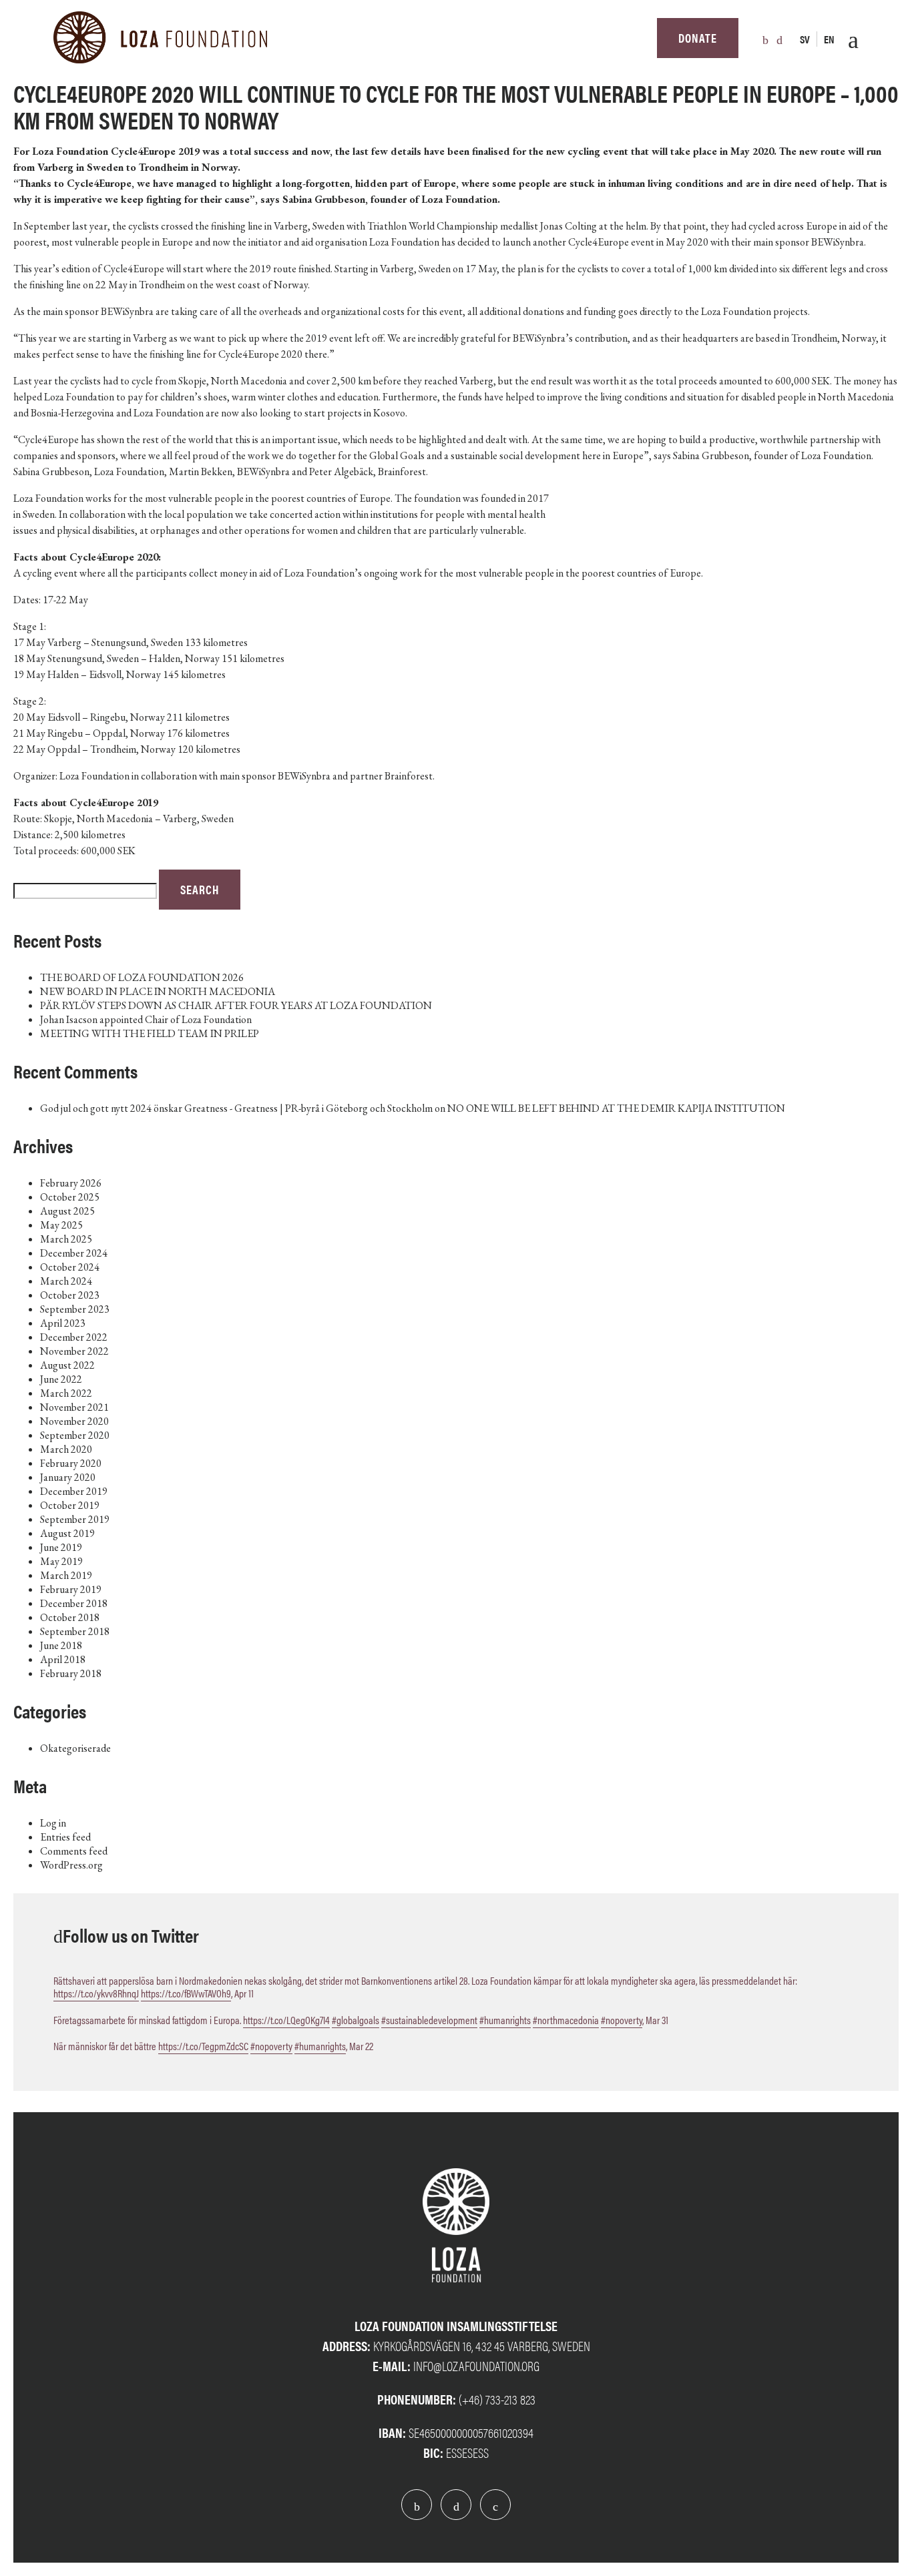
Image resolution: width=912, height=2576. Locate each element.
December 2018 (74, 1603)
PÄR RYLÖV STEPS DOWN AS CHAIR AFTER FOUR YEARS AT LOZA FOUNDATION (236, 1005)
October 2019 (70, 1505)
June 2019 (61, 1547)
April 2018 (63, 1659)
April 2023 (63, 1323)
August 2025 (67, 1211)
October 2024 (70, 1267)
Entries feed (65, 1837)
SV (805, 39)
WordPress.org (71, 1865)
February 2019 (71, 1589)
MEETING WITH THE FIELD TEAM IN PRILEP (150, 1033)
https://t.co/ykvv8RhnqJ (96, 1993)
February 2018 (71, 1673)
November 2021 (74, 1407)
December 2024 (74, 1253)
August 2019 (67, 1533)
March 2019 (66, 1575)
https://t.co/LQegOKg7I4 (286, 2020)
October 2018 (70, 1617)
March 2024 (66, 1281)
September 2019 (75, 1519)
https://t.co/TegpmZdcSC (203, 2046)
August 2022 (67, 1365)
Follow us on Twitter (131, 1935)
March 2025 (66, 1239)
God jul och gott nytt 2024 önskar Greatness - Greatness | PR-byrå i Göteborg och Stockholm (236, 1108)
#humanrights (505, 2020)
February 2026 (71, 1183)
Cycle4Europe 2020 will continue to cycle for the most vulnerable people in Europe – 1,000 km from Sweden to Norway (456, 106)
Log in (53, 1823)
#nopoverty (622, 2020)
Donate (698, 38)
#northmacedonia (566, 2020)
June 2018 (61, 1645)
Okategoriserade (75, 1748)
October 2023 (70, 1295)
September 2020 (75, 1435)
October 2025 (70, 1197)
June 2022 (61, 1379)
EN (829, 39)
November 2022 (74, 1351)
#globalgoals (356, 2020)
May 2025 (61, 1225)
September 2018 (75, 1631)
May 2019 (61, 1561)
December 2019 (74, 1491)
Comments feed (74, 1851)
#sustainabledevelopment (429, 2020)
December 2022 (74, 1337)
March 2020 (66, 1449)
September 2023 (75, 1309)
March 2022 (66, 1393)
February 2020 (71, 1463)
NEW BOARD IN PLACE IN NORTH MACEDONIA (158, 991)
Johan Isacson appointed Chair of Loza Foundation (146, 1019)
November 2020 (74, 1421)
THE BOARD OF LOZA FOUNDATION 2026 (142, 977)
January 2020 (68, 1477)
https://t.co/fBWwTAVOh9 (186, 1993)
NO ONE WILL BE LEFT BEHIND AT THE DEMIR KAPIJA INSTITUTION (616, 1108)
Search (200, 889)
